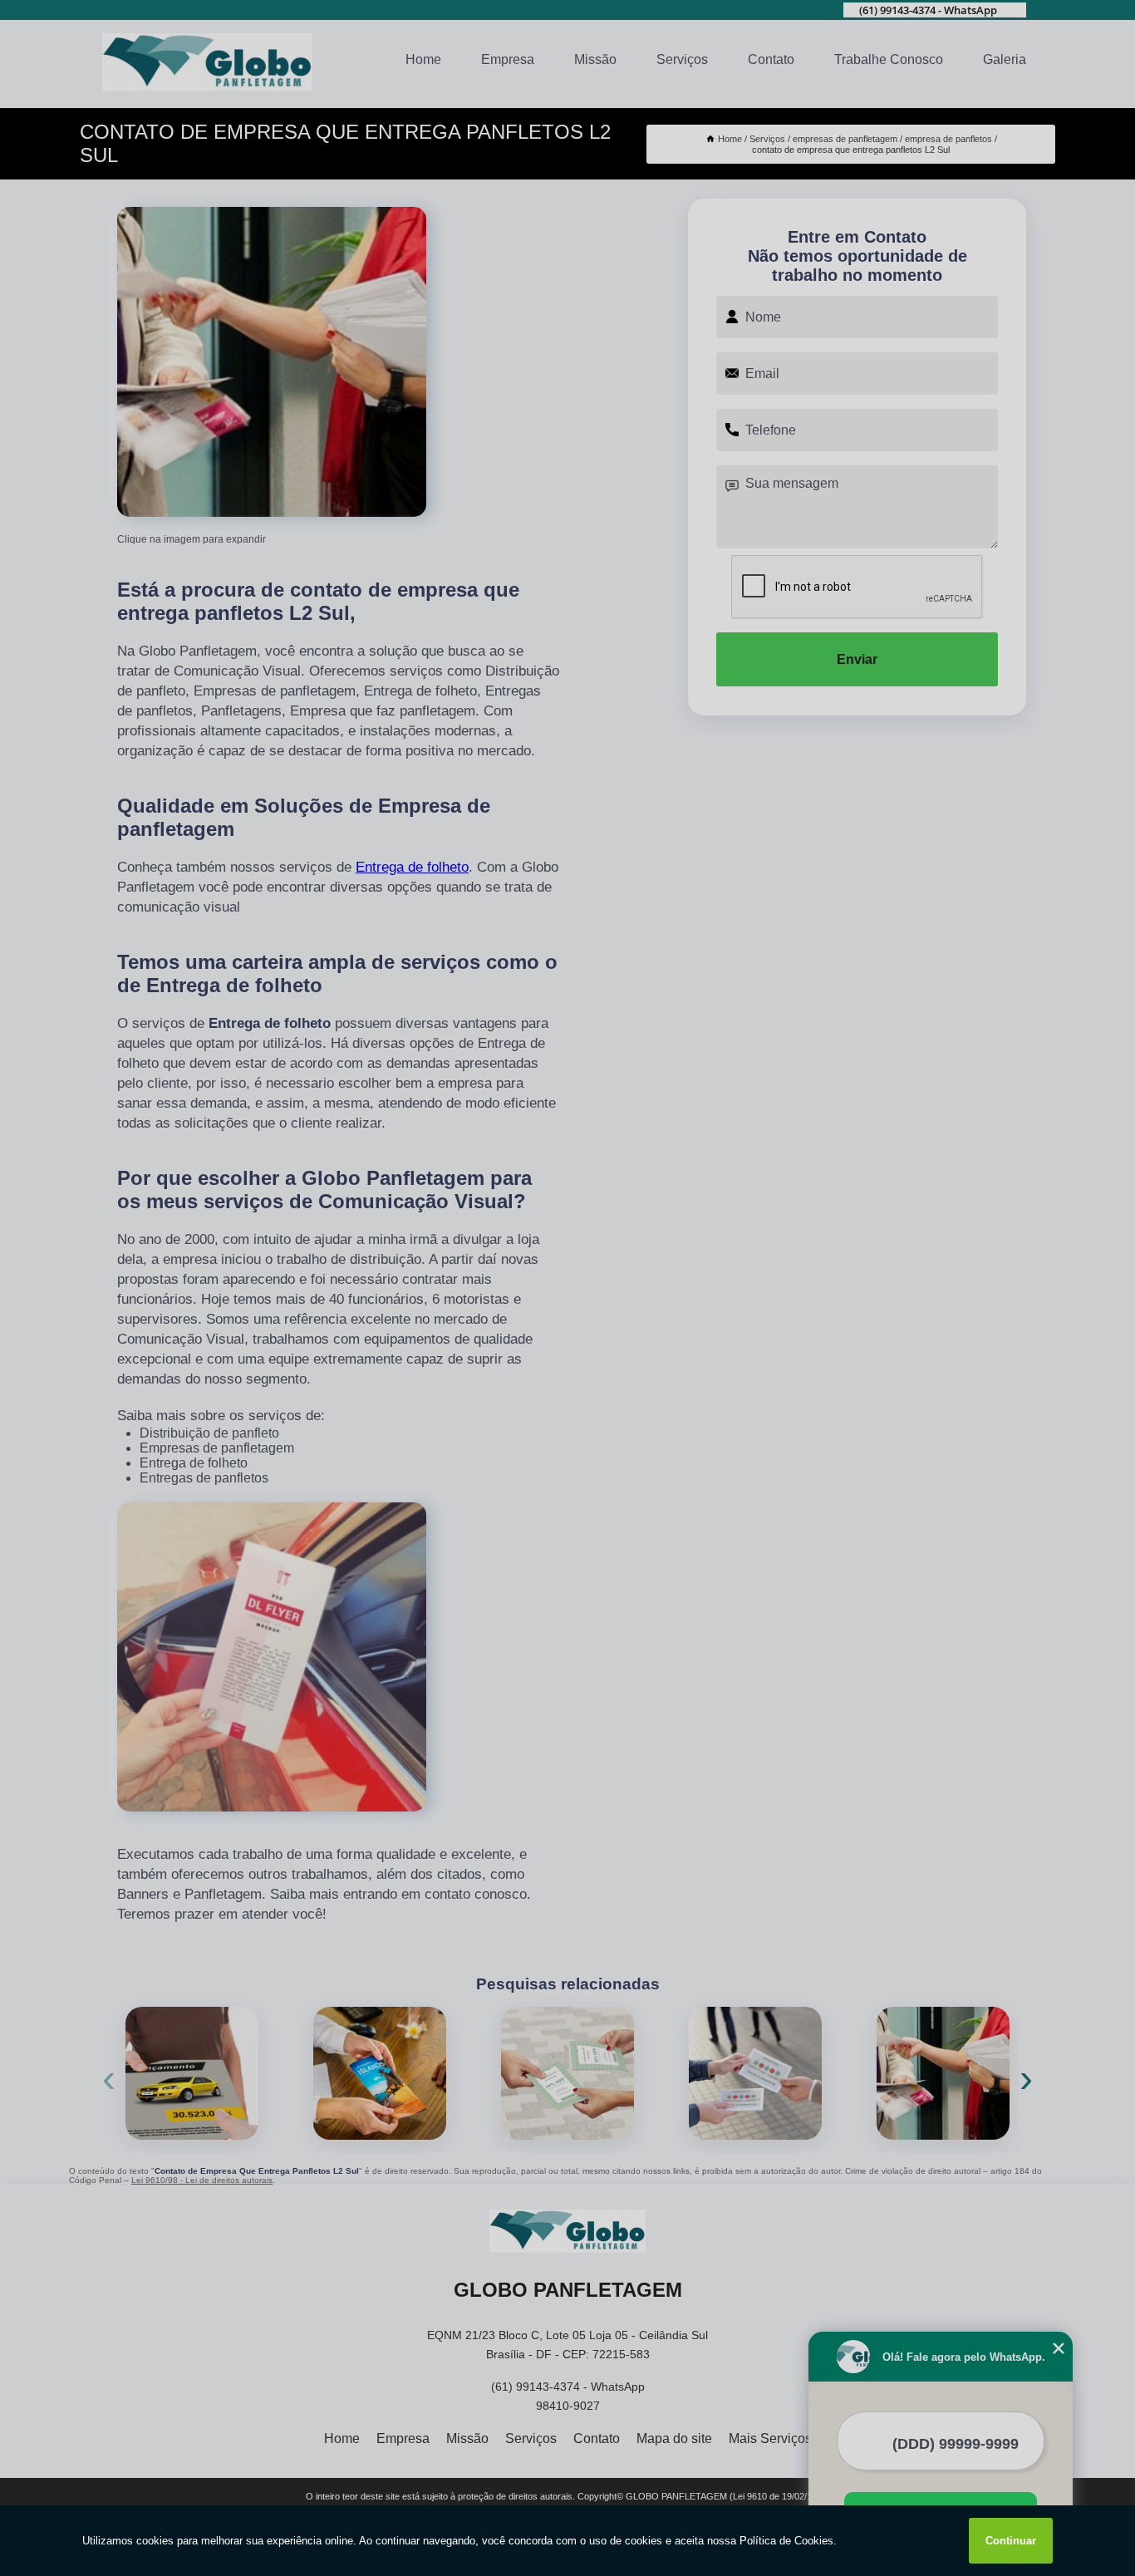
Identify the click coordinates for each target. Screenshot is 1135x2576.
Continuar (1011, 2541)
